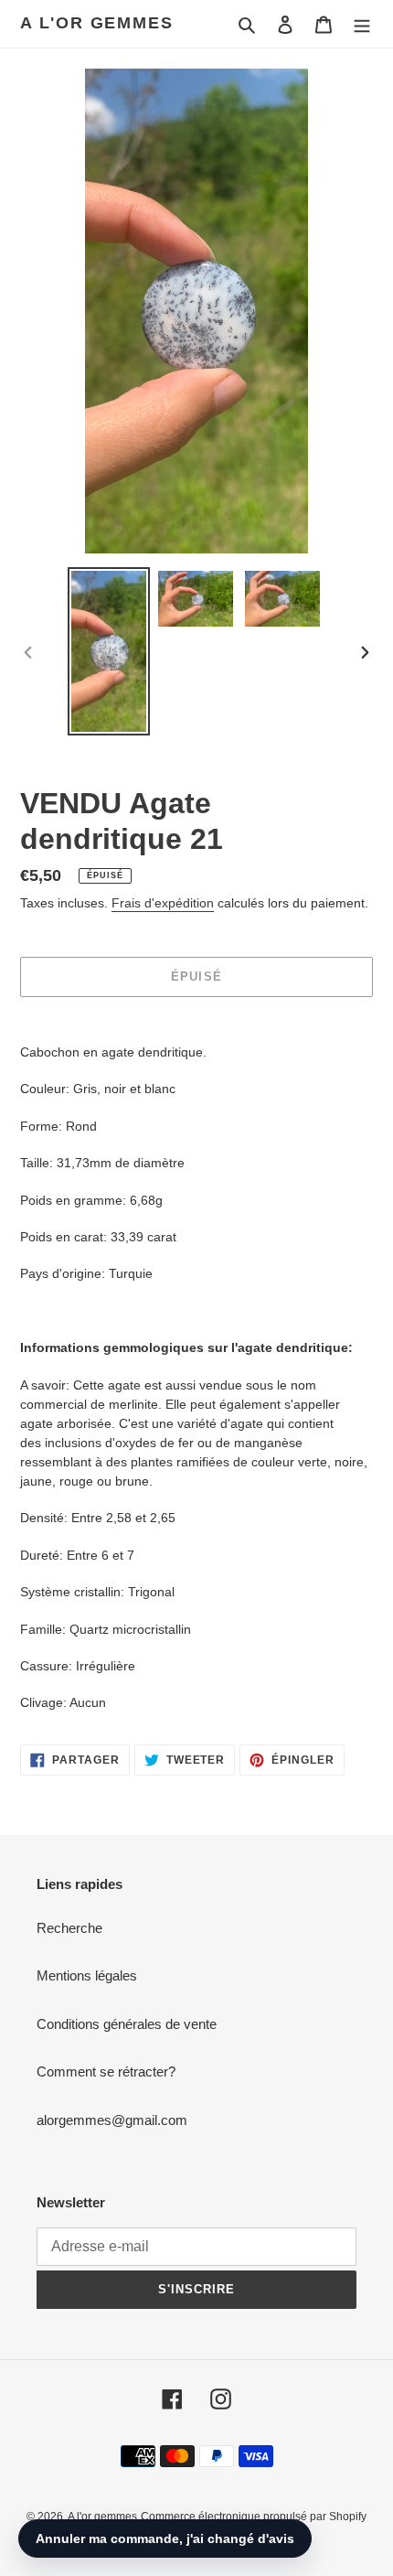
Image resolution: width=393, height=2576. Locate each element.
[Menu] (362, 24)
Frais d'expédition (163, 903)
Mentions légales (87, 1975)
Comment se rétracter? (106, 2072)
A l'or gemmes (96, 23)
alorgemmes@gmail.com (112, 2120)
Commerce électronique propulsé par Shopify (254, 2517)
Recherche (69, 1928)
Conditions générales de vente (127, 2024)
